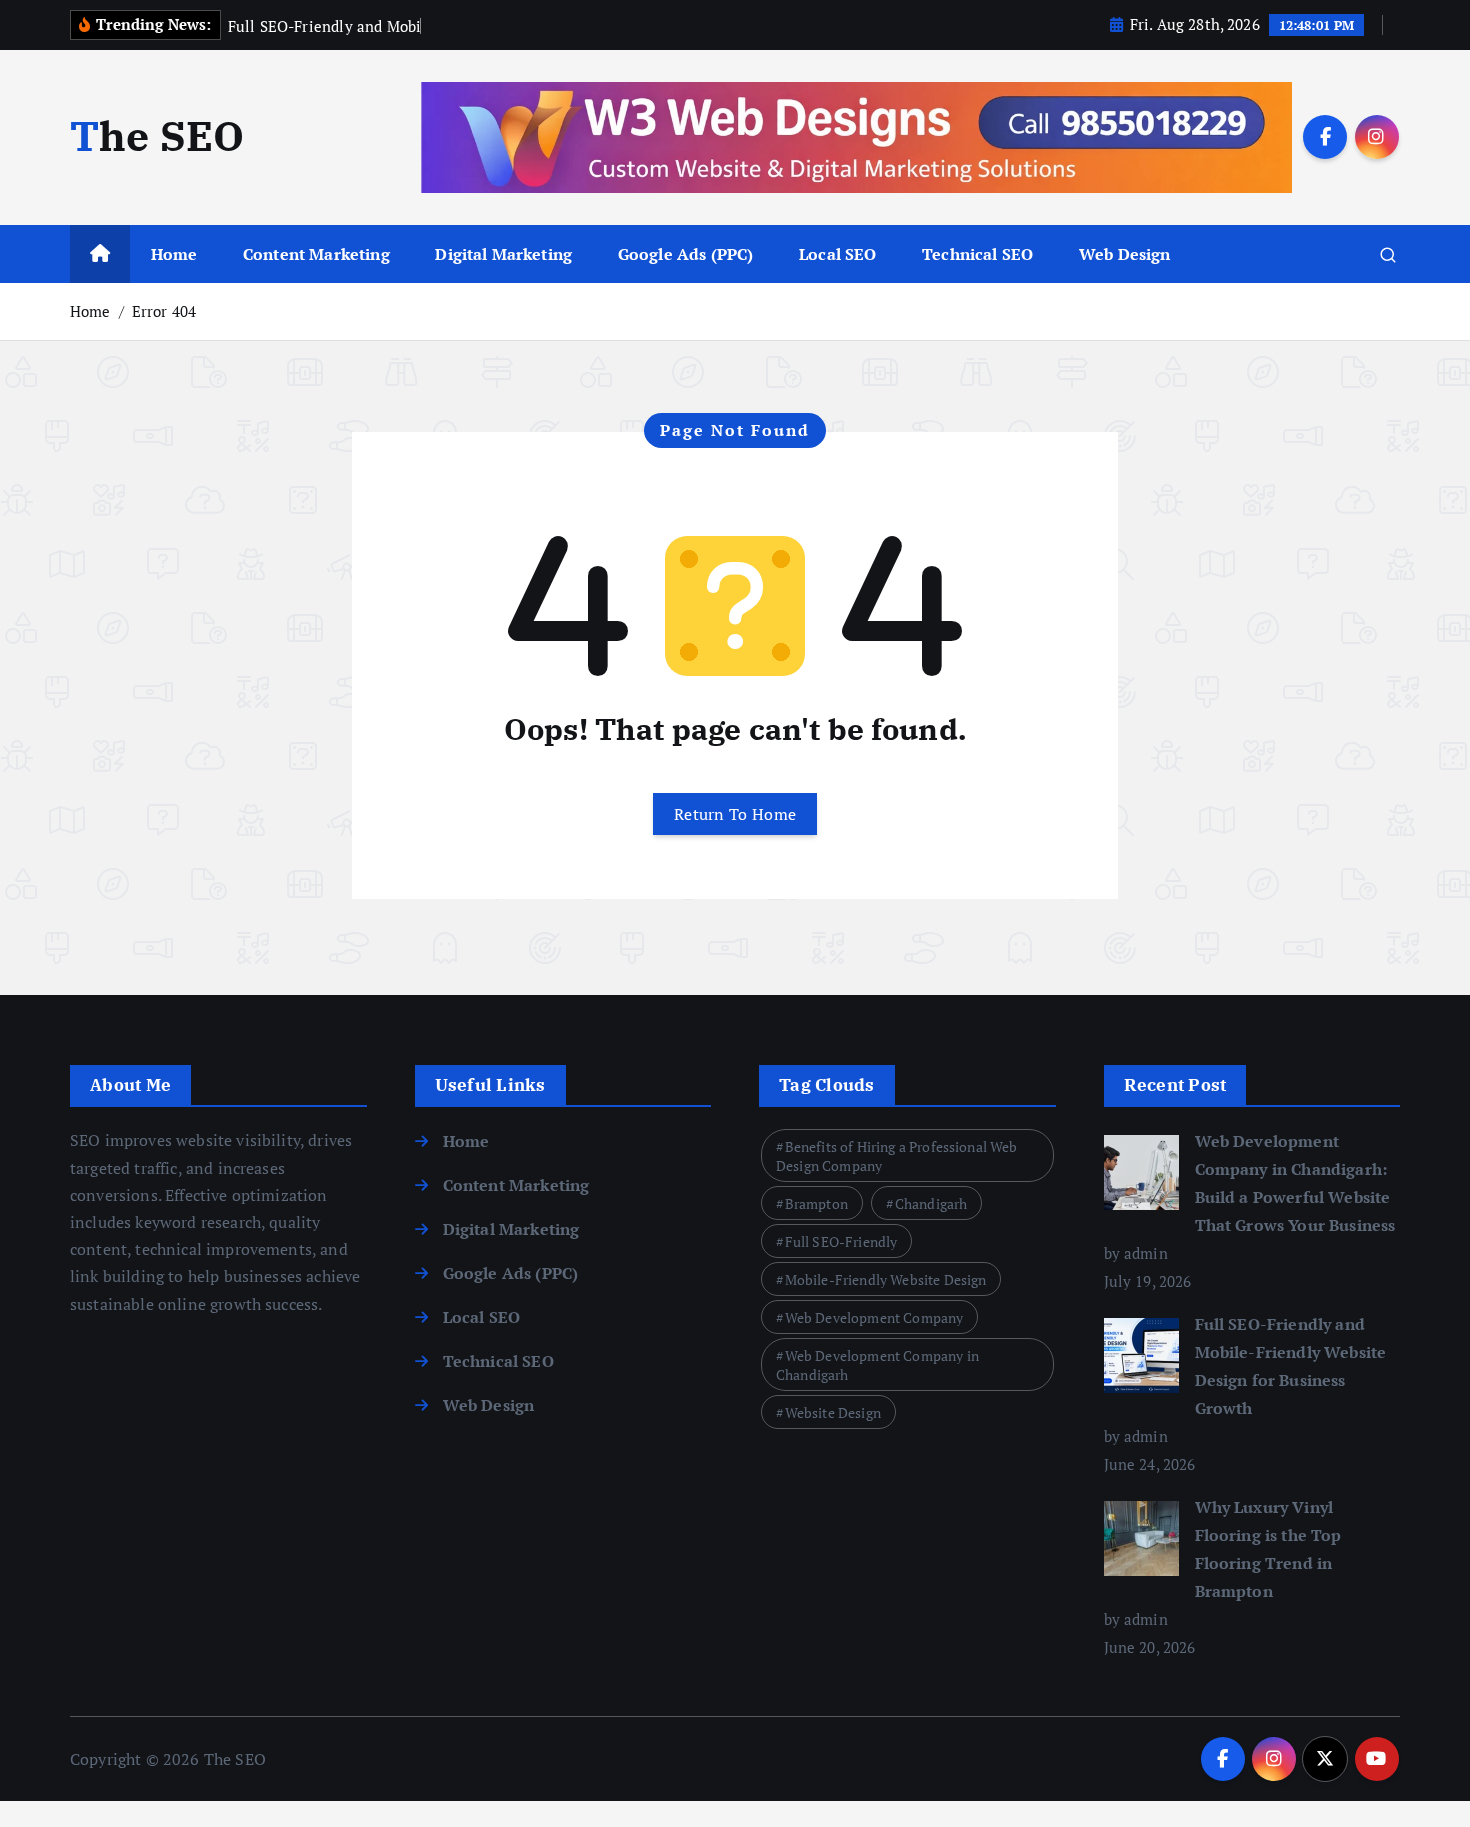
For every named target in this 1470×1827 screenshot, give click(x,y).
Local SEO (837, 254)
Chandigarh (931, 1203)
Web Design (1125, 254)
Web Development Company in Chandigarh (877, 1365)
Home (174, 254)
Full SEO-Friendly (841, 1241)
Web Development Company (874, 1317)
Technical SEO (977, 254)
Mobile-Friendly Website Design (886, 1279)
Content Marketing (316, 254)
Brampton (816, 1203)
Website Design (833, 1412)
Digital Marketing (503, 254)
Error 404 (164, 311)
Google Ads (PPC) (686, 254)
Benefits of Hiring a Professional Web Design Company (897, 1156)
